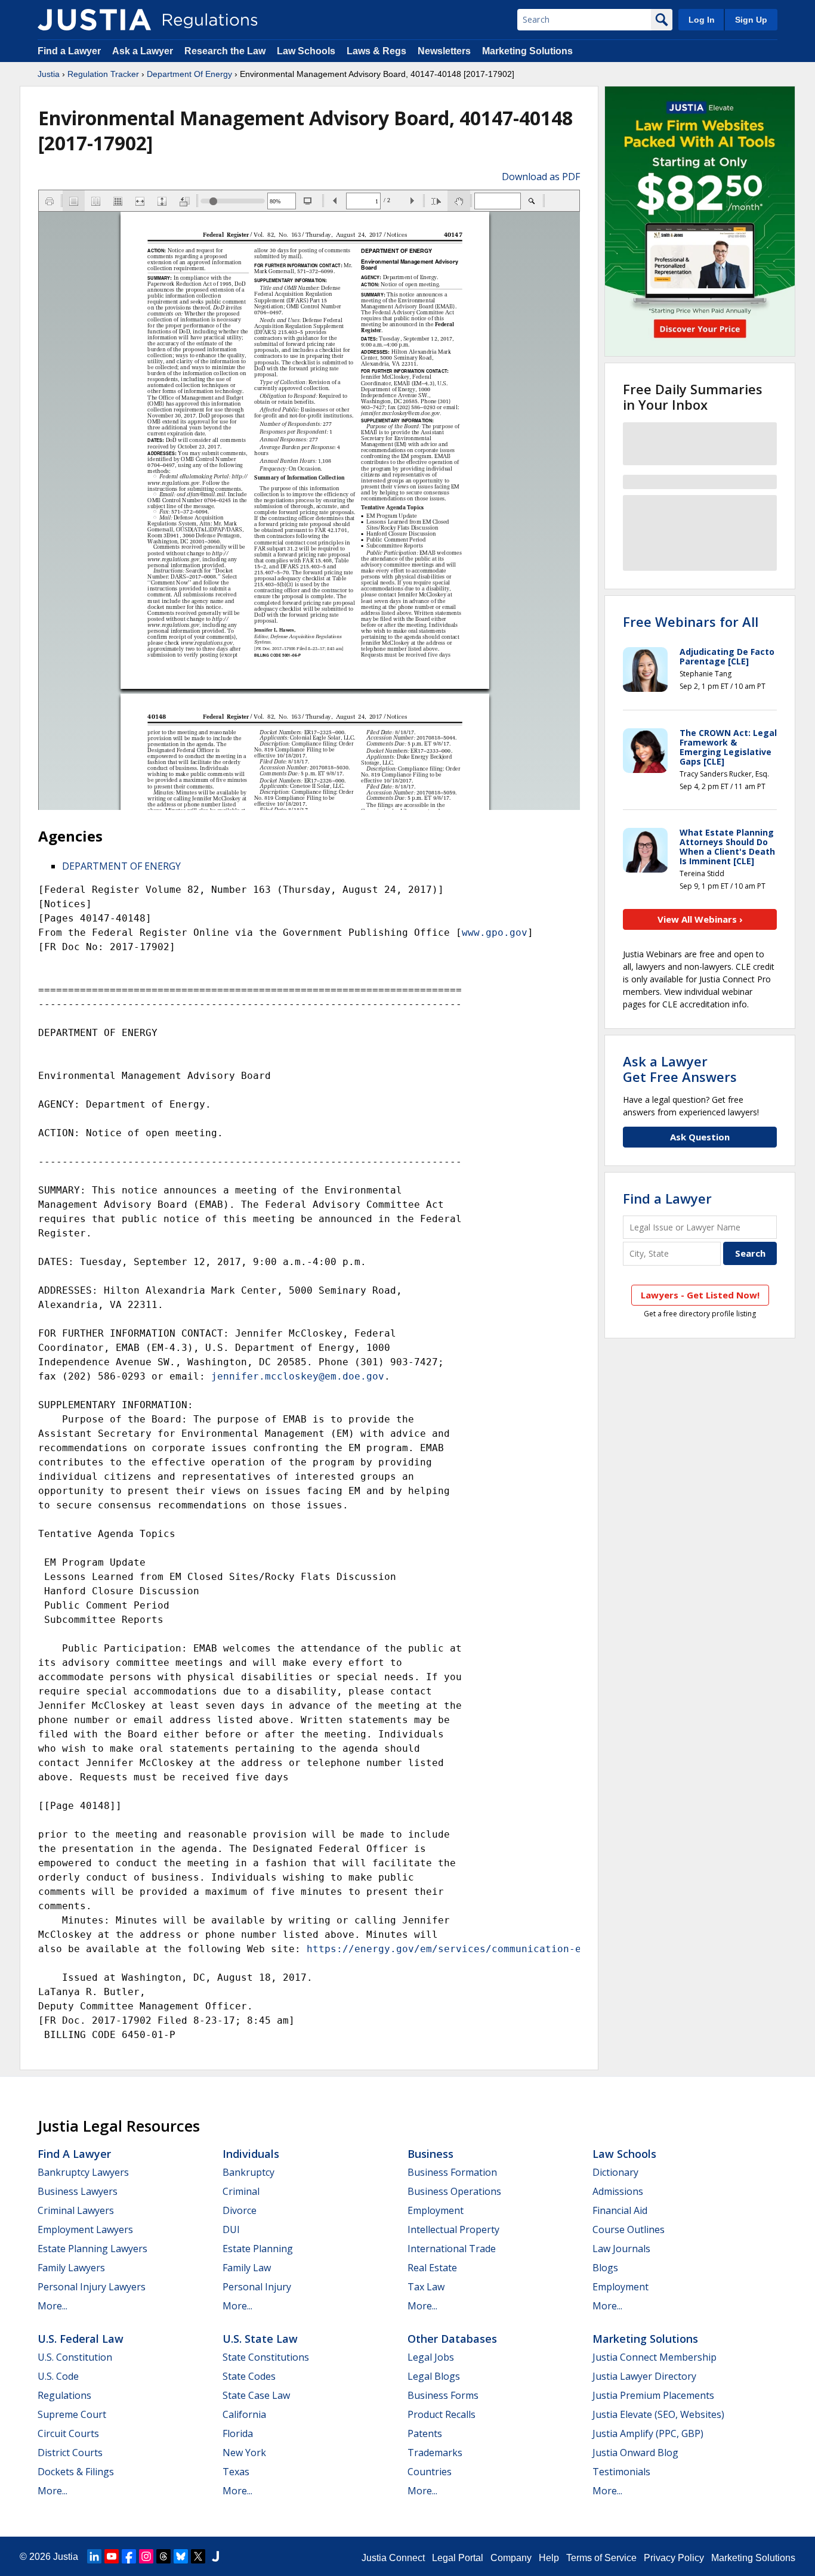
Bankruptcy (248, 2172)
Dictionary (615, 2172)
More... (53, 2306)
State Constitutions (266, 2357)
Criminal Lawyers (76, 2210)
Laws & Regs (376, 51)
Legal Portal (458, 2558)
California (244, 2414)
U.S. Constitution (75, 2357)
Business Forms (443, 2395)
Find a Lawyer (69, 51)
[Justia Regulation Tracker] (94, 20)
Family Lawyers (71, 2268)
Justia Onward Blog (635, 2453)
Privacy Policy (674, 2558)
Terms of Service (601, 2558)
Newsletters (444, 51)
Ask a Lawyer (144, 51)
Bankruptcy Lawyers (83, 2172)
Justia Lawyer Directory (644, 2376)
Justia (49, 74)
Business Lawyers (78, 2191)
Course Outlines (629, 2229)
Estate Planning (258, 2249)
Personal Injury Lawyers (92, 2287)
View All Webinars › (700, 919)
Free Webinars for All (691, 621)
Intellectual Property (453, 2229)
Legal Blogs (434, 2376)
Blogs (605, 2268)
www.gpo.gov (495, 933)
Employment (436, 2210)
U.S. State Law (260, 2339)
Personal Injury (257, 2287)
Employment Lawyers (85, 2229)
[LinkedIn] (94, 2556)
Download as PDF (541, 177)
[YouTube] (112, 2556)
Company (511, 2558)
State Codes (249, 2376)
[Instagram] (146, 2556)
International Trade (452, 2249)
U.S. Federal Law (81, 2339)
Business (430, 2154)
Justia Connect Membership (655, 2357)
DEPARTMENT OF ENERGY (121, 866)
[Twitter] (198, 2556)
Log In (702, 20)
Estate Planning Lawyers (92, 2249)
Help (549, 2558)
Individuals (251, 2154)
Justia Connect (393, 2558)
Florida (238, 2433)
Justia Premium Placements (653, 2395)
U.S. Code (58, 2376)
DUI (231, 2229)
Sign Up (751, 20)
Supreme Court (72, 2414)
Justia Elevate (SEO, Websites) (658, 2414)
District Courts (70, 2453)
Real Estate (432, 2268)
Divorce (240, 2210)
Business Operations (454, 2191)
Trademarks (435, 2453)
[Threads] (163, 2556)
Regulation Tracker (103, 74)
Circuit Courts (68, 2433)
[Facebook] (129, 2556)
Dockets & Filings (76, 2472)
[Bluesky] (181, 2556)
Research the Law (225, 51)
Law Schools (306, 51)
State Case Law (256, 2395)
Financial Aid (620, 2210)
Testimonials (621, 2472)
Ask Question (700, 1137)
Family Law (247, 2268)
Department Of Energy (189, 74)
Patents (425, 2433)
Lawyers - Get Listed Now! (700, 1295)
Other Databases (452, 2339)
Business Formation (452, 2172)
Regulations (64, 2395)
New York (244, 2453)
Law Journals (621, 2249)
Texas (236, 2472)
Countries (430, 2472)
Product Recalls (442, 2414)
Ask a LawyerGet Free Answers (680, 1069)
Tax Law (426, 2287)
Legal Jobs (431, 2357)
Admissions (618, 2191)
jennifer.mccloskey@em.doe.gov (298, 1376)
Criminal (241, 2191)
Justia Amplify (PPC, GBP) (648, 2433)
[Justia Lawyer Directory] (215, 2556)
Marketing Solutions (527, 51)
